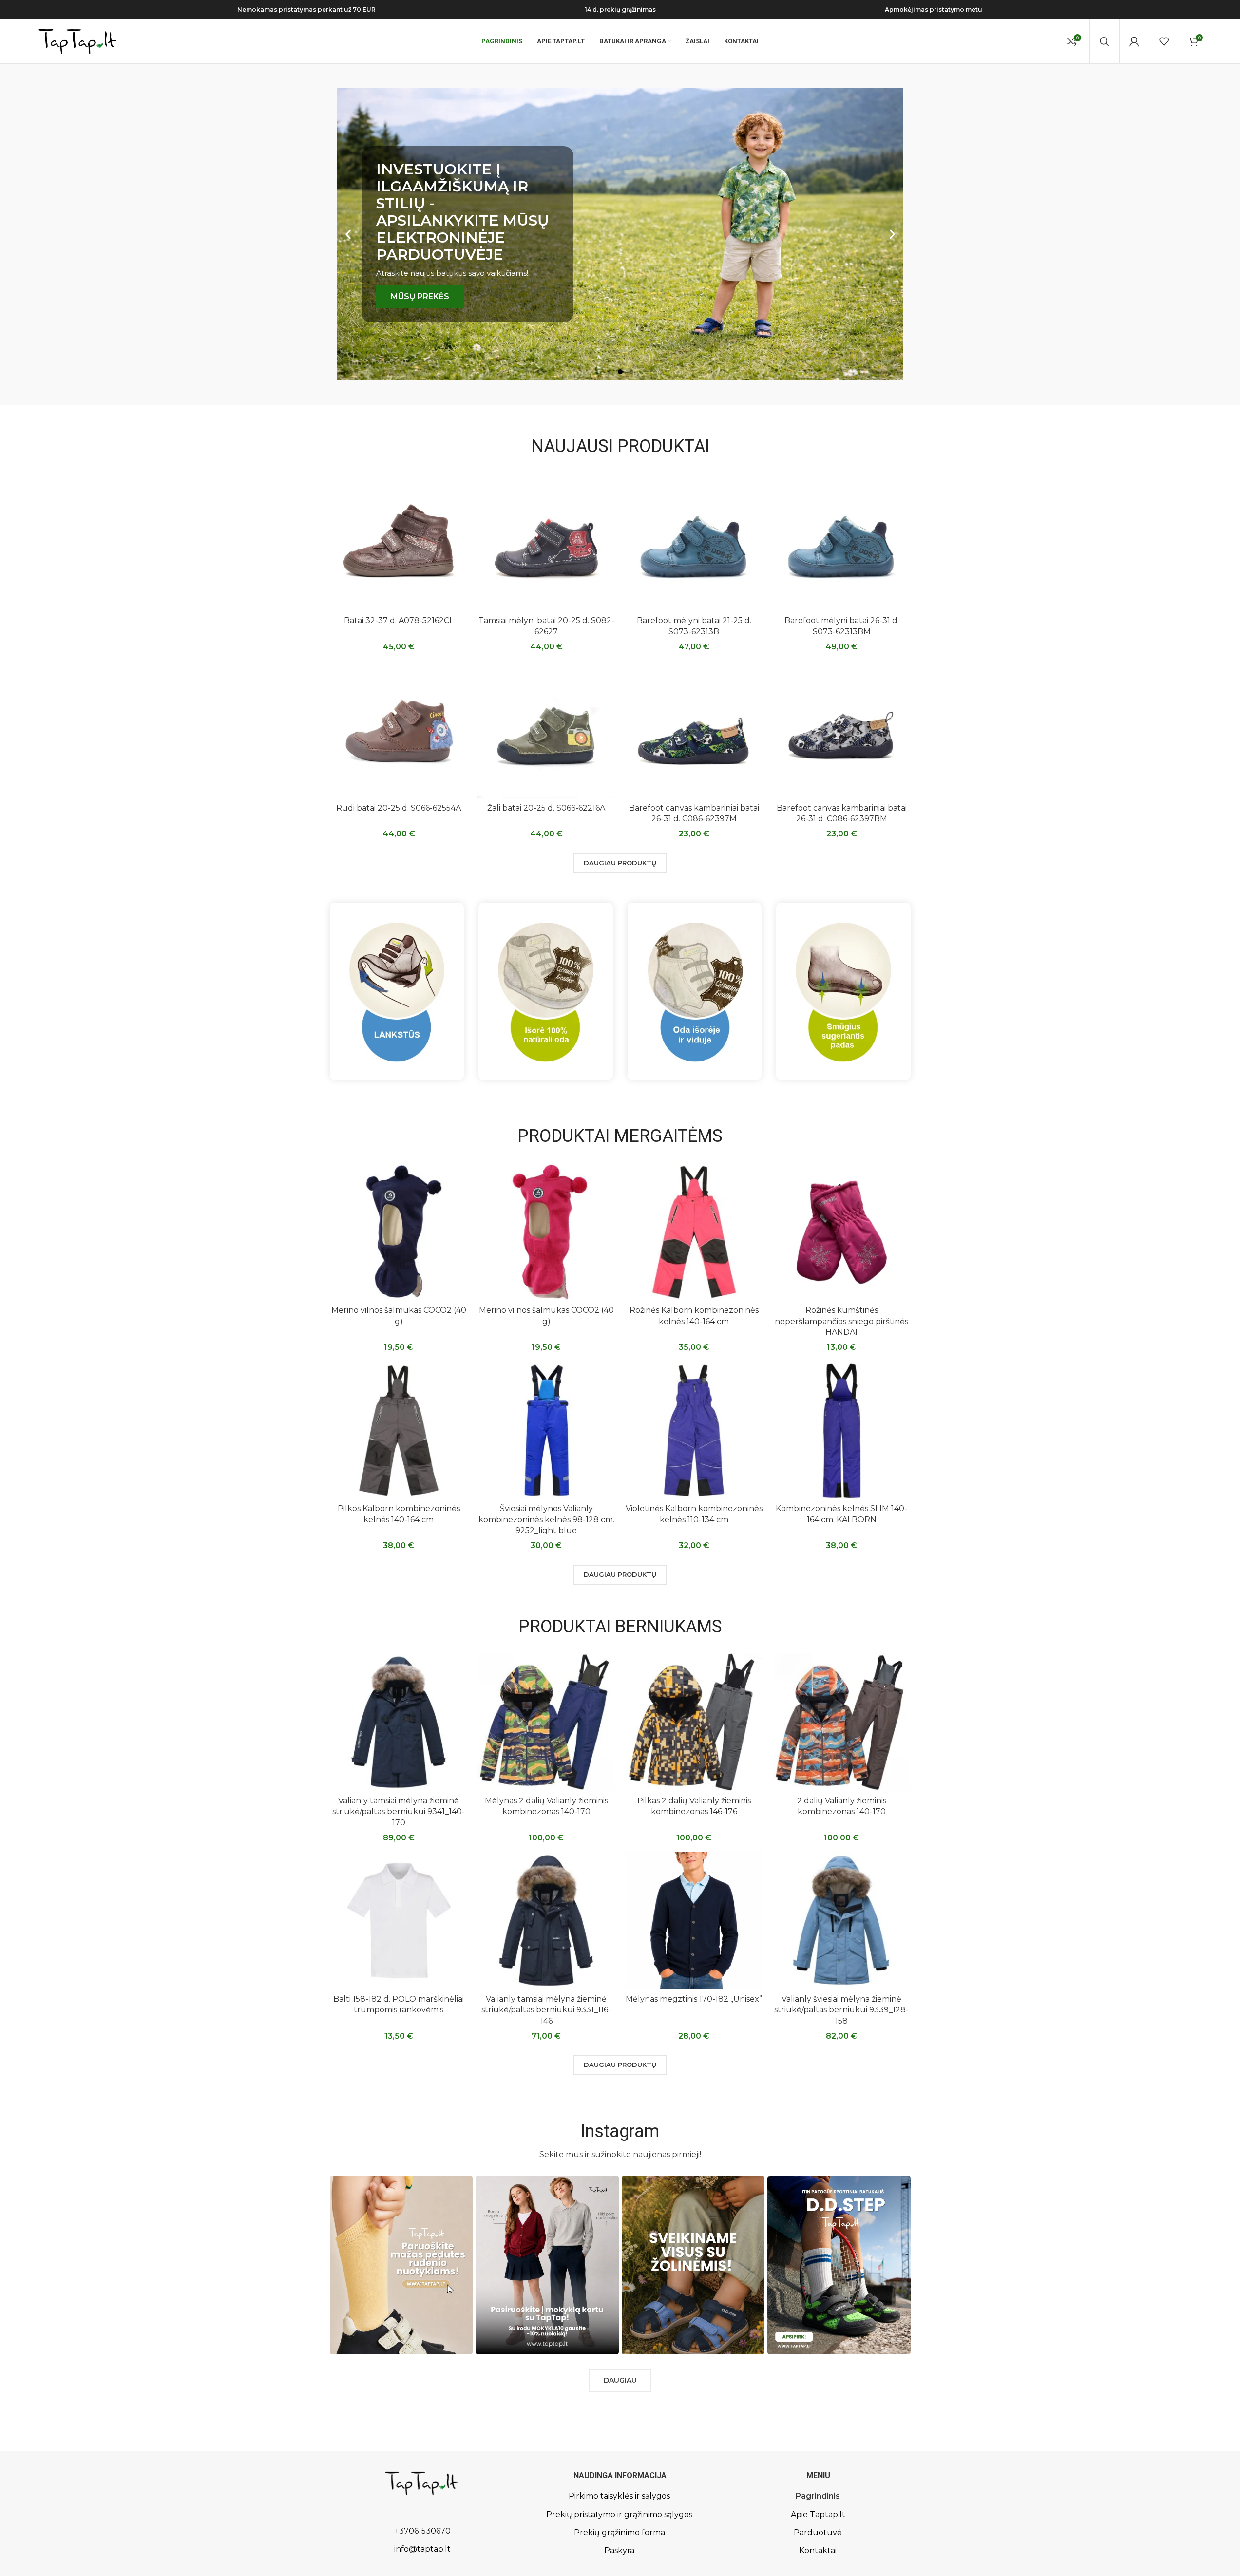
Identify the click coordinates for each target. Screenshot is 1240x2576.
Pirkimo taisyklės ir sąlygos (619, 2496)
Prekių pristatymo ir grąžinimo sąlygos (619, 2514)
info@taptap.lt (421, 2549)
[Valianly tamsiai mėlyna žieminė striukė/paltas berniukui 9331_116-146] (546, 1921)
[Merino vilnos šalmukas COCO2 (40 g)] (399, 1232)
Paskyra (619, 2550)
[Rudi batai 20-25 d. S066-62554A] (399, 729)
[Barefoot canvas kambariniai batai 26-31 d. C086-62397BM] (842, 729)
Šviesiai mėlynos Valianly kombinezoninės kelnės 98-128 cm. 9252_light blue (546, 1519)
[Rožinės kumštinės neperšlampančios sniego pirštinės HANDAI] (842, 1232)
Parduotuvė (818, 2532)
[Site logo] (77, 41)
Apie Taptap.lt (818, 2514)
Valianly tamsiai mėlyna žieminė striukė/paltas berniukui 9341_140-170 (399, 1812)
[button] (348, 235)
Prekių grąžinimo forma (620, 2532)
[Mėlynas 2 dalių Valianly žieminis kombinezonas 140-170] (546, 1722)
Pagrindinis (818, 2496)
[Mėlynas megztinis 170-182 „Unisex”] (694, 1921)
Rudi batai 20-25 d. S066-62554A (399, 808)
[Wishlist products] (1164, 41)
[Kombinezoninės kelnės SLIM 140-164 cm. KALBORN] (842, 1430)
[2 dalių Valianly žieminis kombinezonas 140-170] (842, 1722)
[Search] (1105, 41)
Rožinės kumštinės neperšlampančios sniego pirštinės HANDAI (841, 1321)
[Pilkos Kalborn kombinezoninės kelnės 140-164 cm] (399, 1430)
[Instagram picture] (401, 2265)
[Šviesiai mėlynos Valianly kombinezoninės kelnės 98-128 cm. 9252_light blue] (546, 1430)
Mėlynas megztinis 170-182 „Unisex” (694, 1999)
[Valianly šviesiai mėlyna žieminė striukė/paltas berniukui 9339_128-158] (842, 1921)
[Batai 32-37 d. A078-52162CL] (399, 542)
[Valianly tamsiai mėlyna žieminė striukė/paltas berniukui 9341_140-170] (399, 1722)
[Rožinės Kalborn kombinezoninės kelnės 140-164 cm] (694, 1232)
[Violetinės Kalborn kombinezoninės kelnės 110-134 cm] (694, 1430)
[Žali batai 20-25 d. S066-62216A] (546, 729)
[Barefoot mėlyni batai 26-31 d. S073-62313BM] (842, 542)
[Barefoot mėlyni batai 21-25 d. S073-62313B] (694, 542)
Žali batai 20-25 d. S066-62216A (546, 808)
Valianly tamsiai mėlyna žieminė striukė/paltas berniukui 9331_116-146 (546, 2010)
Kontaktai (818, 2550)
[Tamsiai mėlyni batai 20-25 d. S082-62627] (546, 542)
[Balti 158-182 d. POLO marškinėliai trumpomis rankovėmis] (399, 1921)
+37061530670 (422, 2531)
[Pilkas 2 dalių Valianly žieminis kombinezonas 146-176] (694, 1722)
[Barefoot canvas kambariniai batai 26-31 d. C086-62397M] (694, 729)
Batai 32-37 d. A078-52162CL (399, 620)
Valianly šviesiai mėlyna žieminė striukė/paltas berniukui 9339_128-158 (841, 2010)
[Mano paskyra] (1134, 41)
